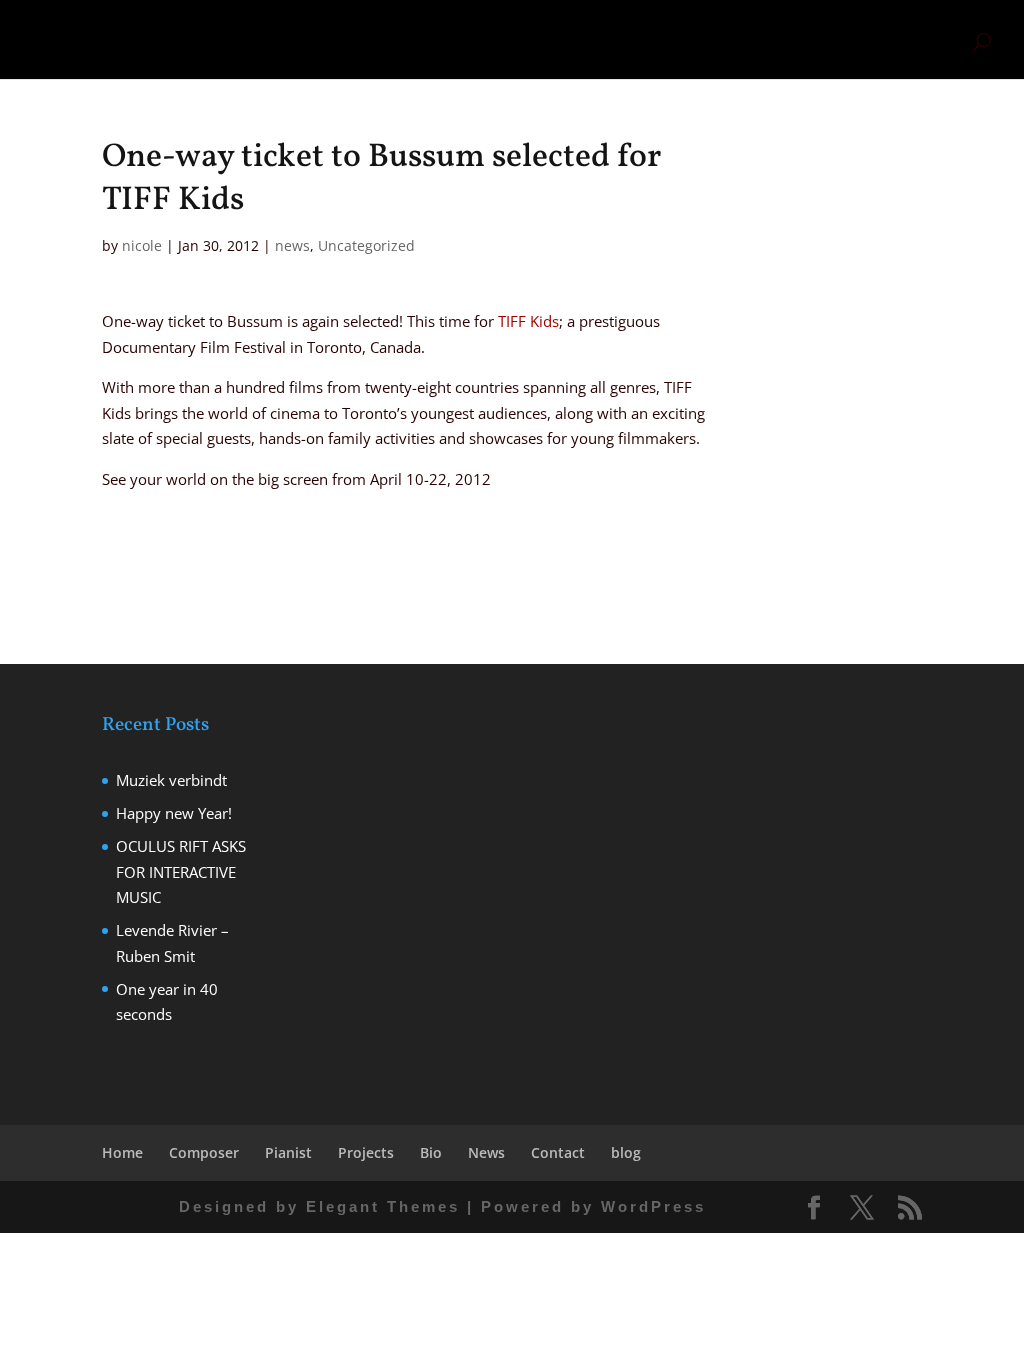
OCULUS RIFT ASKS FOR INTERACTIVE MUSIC (181, 871)
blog (938, 40)
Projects (701, 40)
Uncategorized (366, 245)
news (292, 245)
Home (474, 40)
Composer (543, 40)
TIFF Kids (528, 321)
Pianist (615, 40)
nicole (142, 245)
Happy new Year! (174, 813)
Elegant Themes (383, 1206)
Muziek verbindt (171, 780)
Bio (755, 40)
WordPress (653, 1206)
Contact (882, 40)
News (802, 40)
